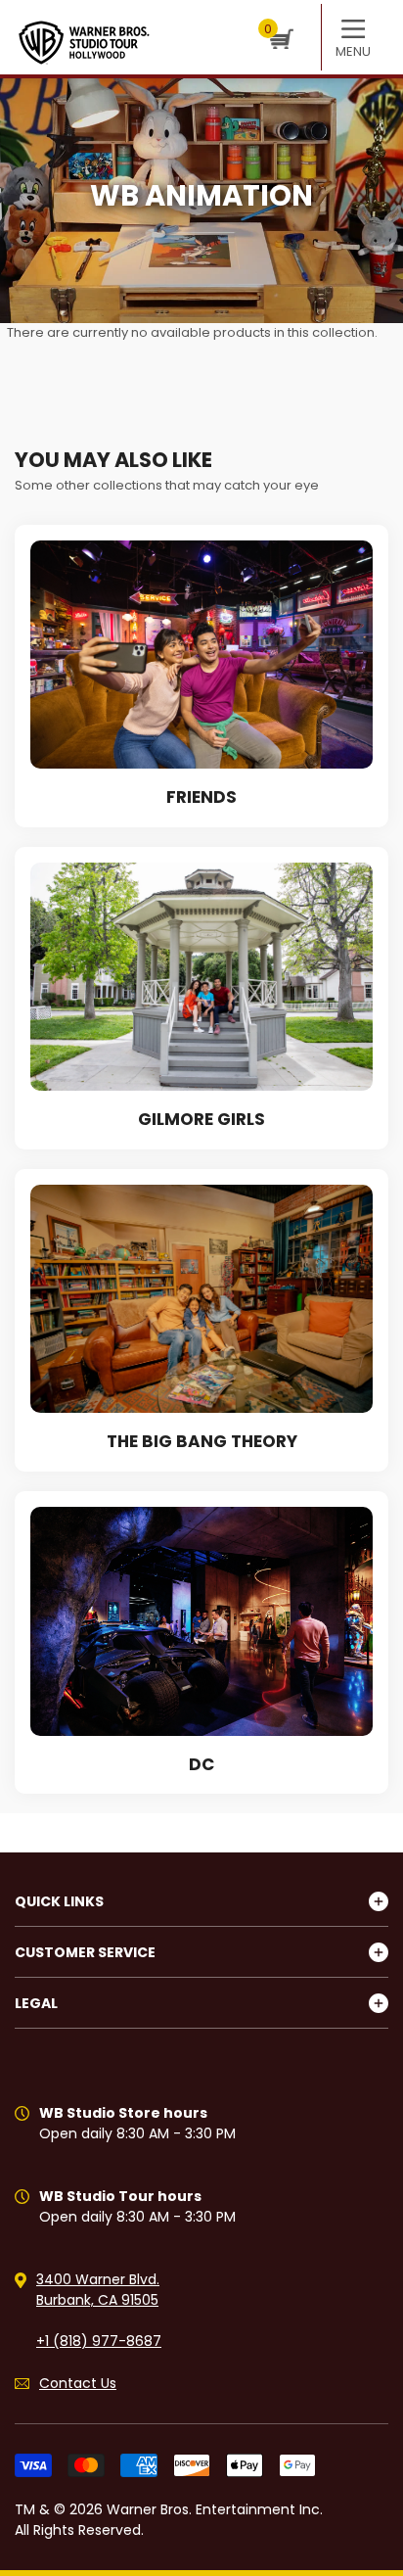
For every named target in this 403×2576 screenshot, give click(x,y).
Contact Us (78, 2383)
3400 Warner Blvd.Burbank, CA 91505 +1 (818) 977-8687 (99, 2310)
